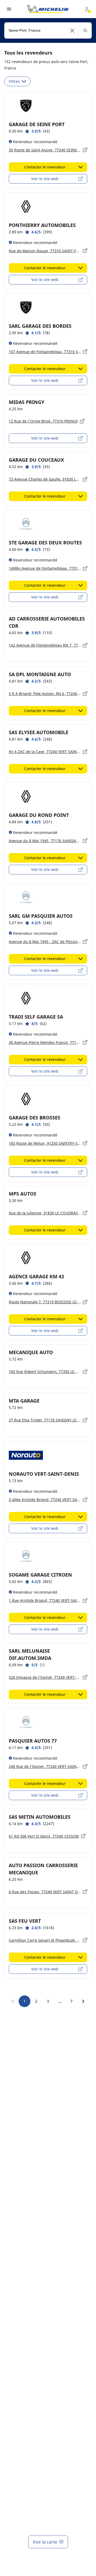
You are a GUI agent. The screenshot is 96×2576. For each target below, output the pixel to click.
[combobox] (48, 30)
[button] (72, 30)
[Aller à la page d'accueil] (48, 9)
